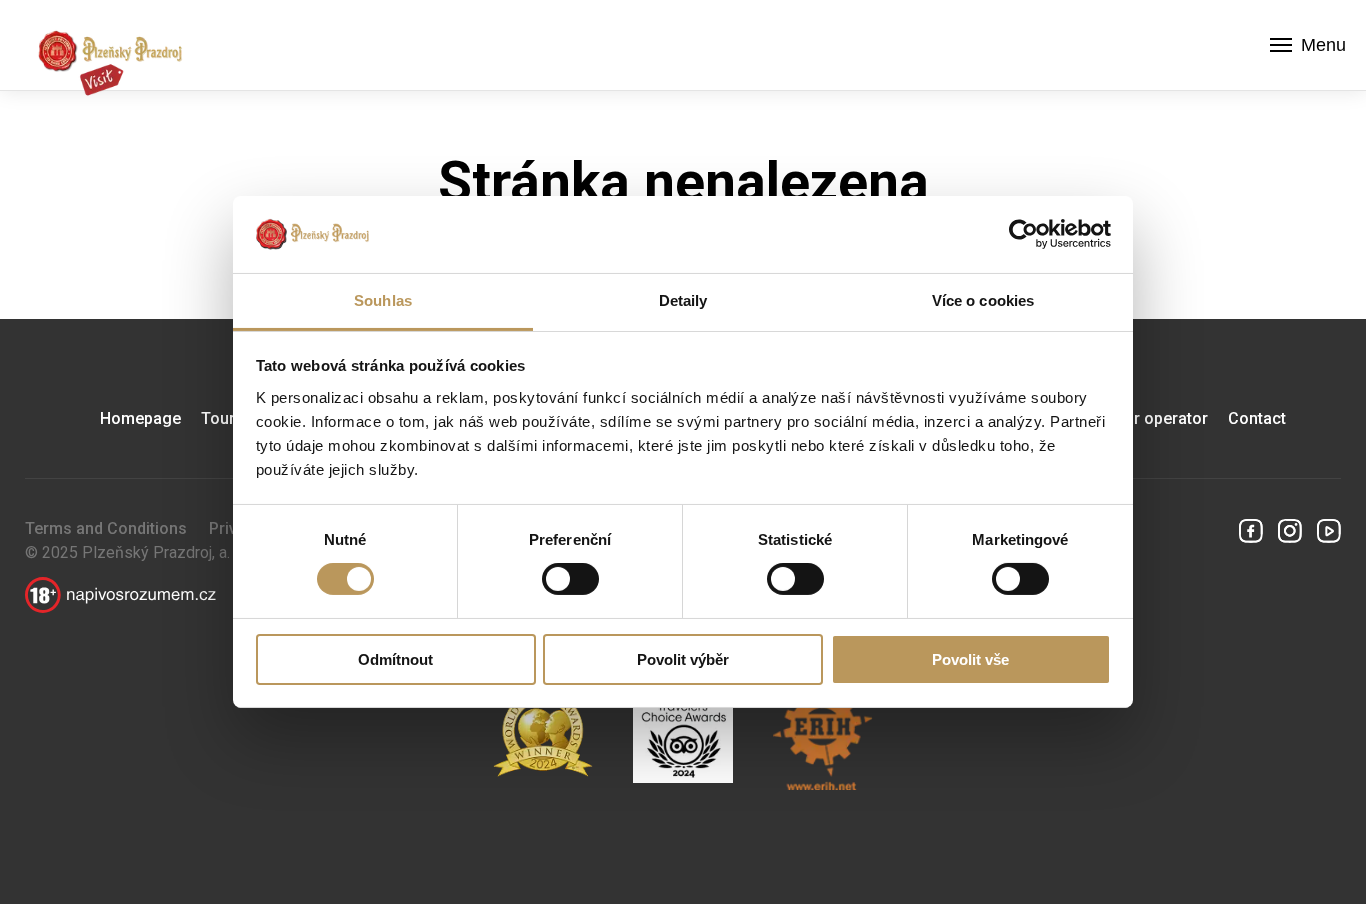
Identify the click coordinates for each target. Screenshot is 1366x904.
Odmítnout (395, 659)
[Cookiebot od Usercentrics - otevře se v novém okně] (1023, 234)
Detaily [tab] (683, 300)
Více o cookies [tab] (983, 300)
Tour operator (1157, 418)
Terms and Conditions (106, 528)
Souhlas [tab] (383, 300)
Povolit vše (970, 659)
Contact (1257, 418)
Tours (222, 418)
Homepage (140, 418)
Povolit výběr (683, 659)
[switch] (570, 579)
